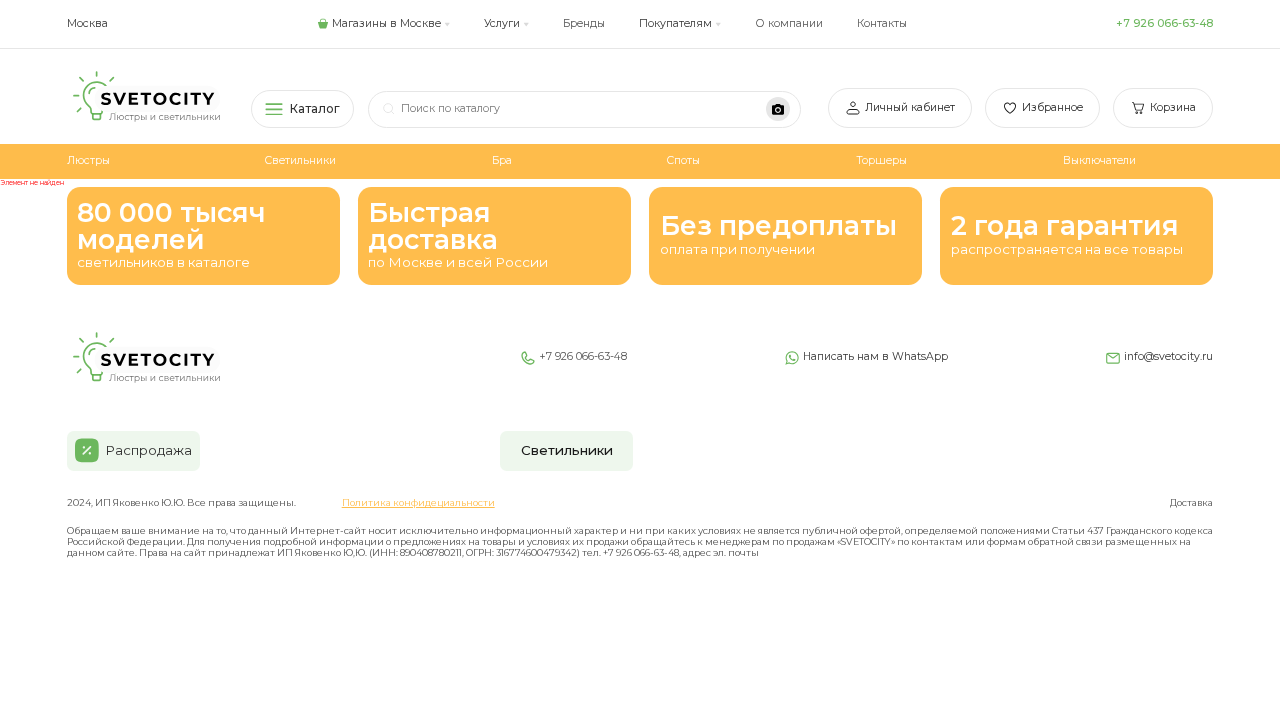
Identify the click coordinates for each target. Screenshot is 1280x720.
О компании (789, 23)
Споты (683, 160)
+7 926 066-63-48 (1164, 23)
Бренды (584, 23)
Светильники (300, 160)
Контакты (882, 23)
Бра (502, 160)
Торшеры (881, 160)
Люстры (88, 160)
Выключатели (1099, 160)
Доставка (1191, 502)
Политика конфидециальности (418, 502)
